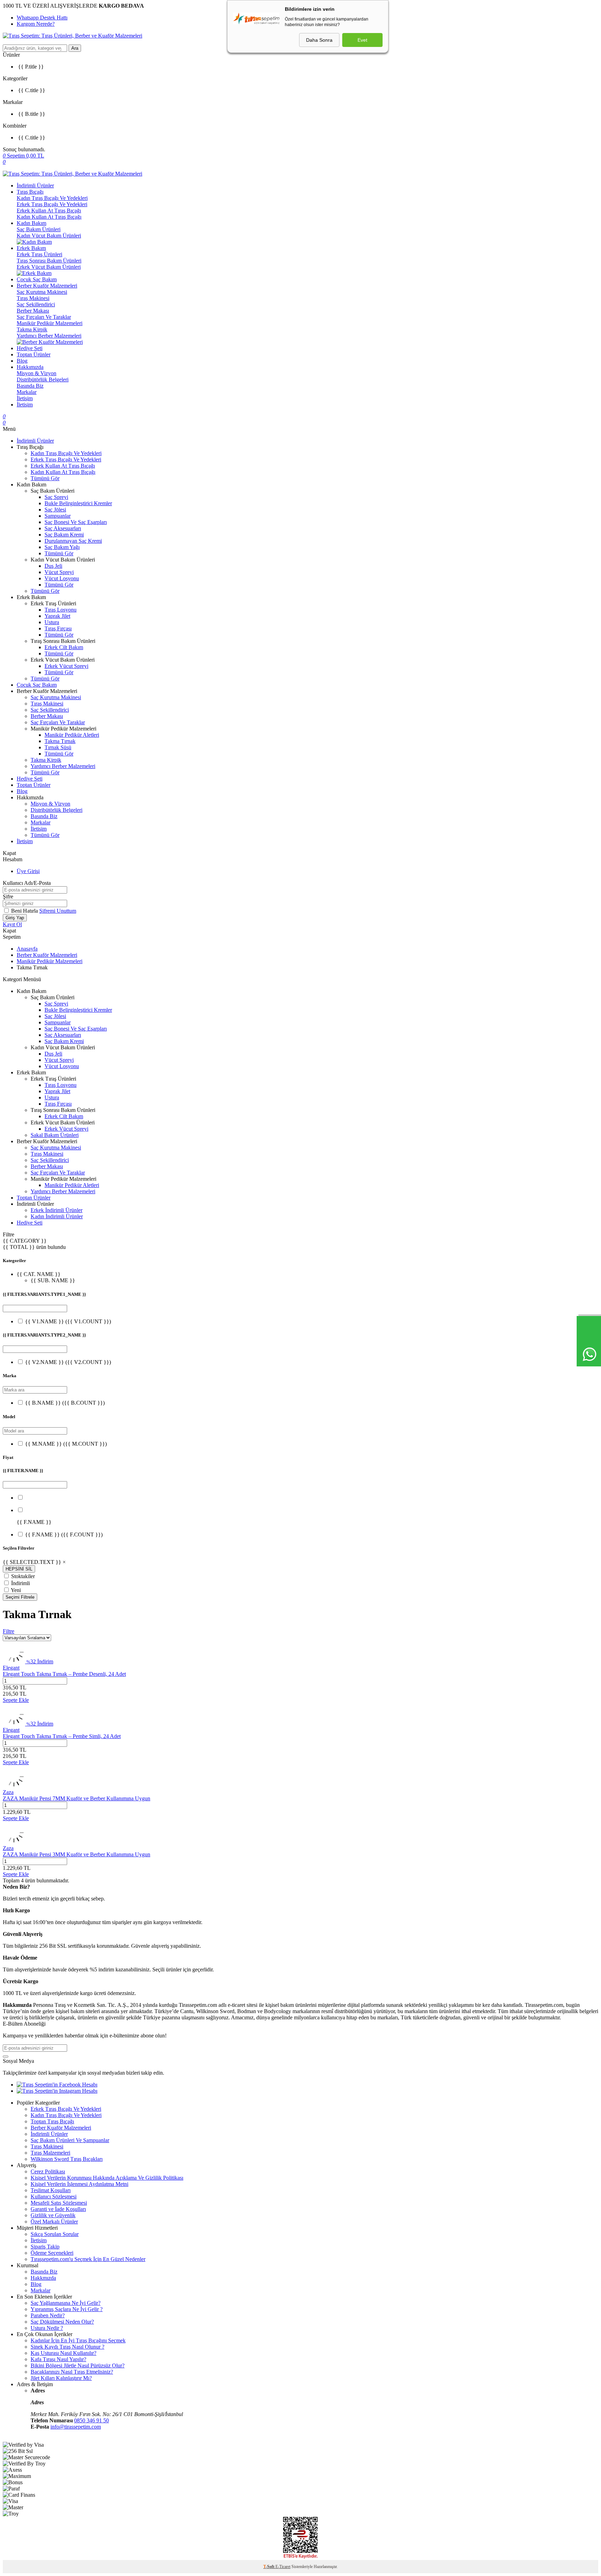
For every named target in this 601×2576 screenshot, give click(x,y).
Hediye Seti (30, 348)
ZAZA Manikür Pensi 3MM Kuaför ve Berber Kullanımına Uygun (77, 1854)
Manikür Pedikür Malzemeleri (50, 323)
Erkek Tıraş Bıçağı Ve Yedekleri (52, 204)
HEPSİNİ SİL (19, 1569)
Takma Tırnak (60, 741)
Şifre (8, 897)
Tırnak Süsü (58, 747)
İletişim (25, 398)
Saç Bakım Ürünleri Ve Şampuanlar (70, 2140)
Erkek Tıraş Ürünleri (39, 254)
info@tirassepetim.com (76, 2427)
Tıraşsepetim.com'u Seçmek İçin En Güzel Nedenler (88, 2259)
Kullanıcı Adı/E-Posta (27, 883)
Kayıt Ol (12, 924)
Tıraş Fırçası (58, 628)
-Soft (269, 2567)
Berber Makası (33, 311)
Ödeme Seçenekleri (52, 2253)
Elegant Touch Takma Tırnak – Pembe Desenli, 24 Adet (64, 1674)
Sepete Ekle (16, 1700)
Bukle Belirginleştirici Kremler (78, 503)
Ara (75, 48)
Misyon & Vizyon (37, 373)
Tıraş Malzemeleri (50, 2153)
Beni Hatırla (25, 911)
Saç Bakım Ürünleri (39, 229)
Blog (22, 361)
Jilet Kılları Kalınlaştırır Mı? (61, 2378)
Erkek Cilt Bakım (64, 647)
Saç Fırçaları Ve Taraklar (44, 317)
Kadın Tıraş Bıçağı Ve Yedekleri (52, 198)
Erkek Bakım (31, 248)
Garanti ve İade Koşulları (58, 2209)
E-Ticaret (283, 2567)
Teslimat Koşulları (51, 2190)
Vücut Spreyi (59, 572)
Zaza (8, 1792)
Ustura (52, 622)
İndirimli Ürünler (35, 185)
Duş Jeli (53, 566)
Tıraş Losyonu (61, 610)
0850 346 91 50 (91, 2420)
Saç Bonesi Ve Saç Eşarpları (76, 522)
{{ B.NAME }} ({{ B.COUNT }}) (65, 1403)
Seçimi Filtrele (20, 1597)
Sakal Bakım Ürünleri (55, 1135)
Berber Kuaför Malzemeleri (47, 286)
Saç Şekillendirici (36, 304)
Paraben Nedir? (48, 2315)
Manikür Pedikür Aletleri (72, 735)
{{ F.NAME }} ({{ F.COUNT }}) (64, 1535)
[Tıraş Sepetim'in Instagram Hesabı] (57, 2091)
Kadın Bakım (31, 223)
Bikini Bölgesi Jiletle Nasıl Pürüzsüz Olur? (78, 2365)
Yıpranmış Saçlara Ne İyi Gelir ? (67, 2309)
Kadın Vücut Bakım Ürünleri (49, 236)
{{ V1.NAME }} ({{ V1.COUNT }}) (68, 1321)
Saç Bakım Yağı (62, 547)
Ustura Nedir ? (47, 2328)
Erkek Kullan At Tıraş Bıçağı (49, 211)
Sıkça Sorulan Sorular (55, 2234)
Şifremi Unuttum (58, 911)
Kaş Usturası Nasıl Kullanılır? (63, 2353)
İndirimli (21, 1583)
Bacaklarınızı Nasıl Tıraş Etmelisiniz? (72, 2372)
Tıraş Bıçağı (30, 192)
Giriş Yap (15, 918)
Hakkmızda (43, 2278)
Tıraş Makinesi (33, 298)
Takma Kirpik (32, 329)
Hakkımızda (30, 367)
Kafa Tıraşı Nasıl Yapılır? (58, 2359)
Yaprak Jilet (57, 616)
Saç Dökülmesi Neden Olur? (62, 2322)
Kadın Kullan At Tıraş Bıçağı (49, 217)
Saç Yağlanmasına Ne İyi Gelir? (66, 2303)
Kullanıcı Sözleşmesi (54, 2197)
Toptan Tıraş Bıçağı (52, 2121)
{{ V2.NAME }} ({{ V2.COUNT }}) (68, 1362)
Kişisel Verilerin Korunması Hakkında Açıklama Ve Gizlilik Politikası (107, 2178)
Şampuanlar (58, 516)
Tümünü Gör (45, 478)
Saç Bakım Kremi (64, 535)
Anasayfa (27, 949)
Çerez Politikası (48, 2171)
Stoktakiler (23, 1576)
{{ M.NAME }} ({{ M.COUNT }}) (66, 1444)
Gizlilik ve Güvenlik (53, 2215)
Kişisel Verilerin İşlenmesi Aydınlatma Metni (79, 2184)
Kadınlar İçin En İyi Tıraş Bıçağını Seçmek (78, 2340)
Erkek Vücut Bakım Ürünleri (49, 267)
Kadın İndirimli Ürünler (57, 1216)
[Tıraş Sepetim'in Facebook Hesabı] (57, 2085)
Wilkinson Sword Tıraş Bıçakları (67, 2159)
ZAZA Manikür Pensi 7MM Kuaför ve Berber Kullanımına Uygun (77, 1798)
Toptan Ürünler (34, 354)
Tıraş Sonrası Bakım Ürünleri (49, 261)
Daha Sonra (319, 40)
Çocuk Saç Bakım (37, 279)
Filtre (9, 1631)
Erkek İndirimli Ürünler (57, 1210)
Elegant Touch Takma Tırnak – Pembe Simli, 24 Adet (62, 1736)
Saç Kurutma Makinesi (42, 292)
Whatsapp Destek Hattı (42, 18)
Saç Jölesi (55, 510)
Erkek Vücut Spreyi (66, 666)
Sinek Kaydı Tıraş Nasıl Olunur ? (67, 2347)
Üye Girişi (28, 871)
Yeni (16, 1590)
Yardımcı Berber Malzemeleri (49, 336)
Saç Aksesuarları (63, 528)
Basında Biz (30, 386)
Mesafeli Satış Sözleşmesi (59, 2203)
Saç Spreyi (56, 497)
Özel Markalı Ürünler (54, 2222)
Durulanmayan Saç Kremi (73, 541)
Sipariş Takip (45, 2247)
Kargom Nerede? (36, 24)
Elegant (11, 1668)
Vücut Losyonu (62, 578)
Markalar (27, 392)
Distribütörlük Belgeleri (43, 379)
